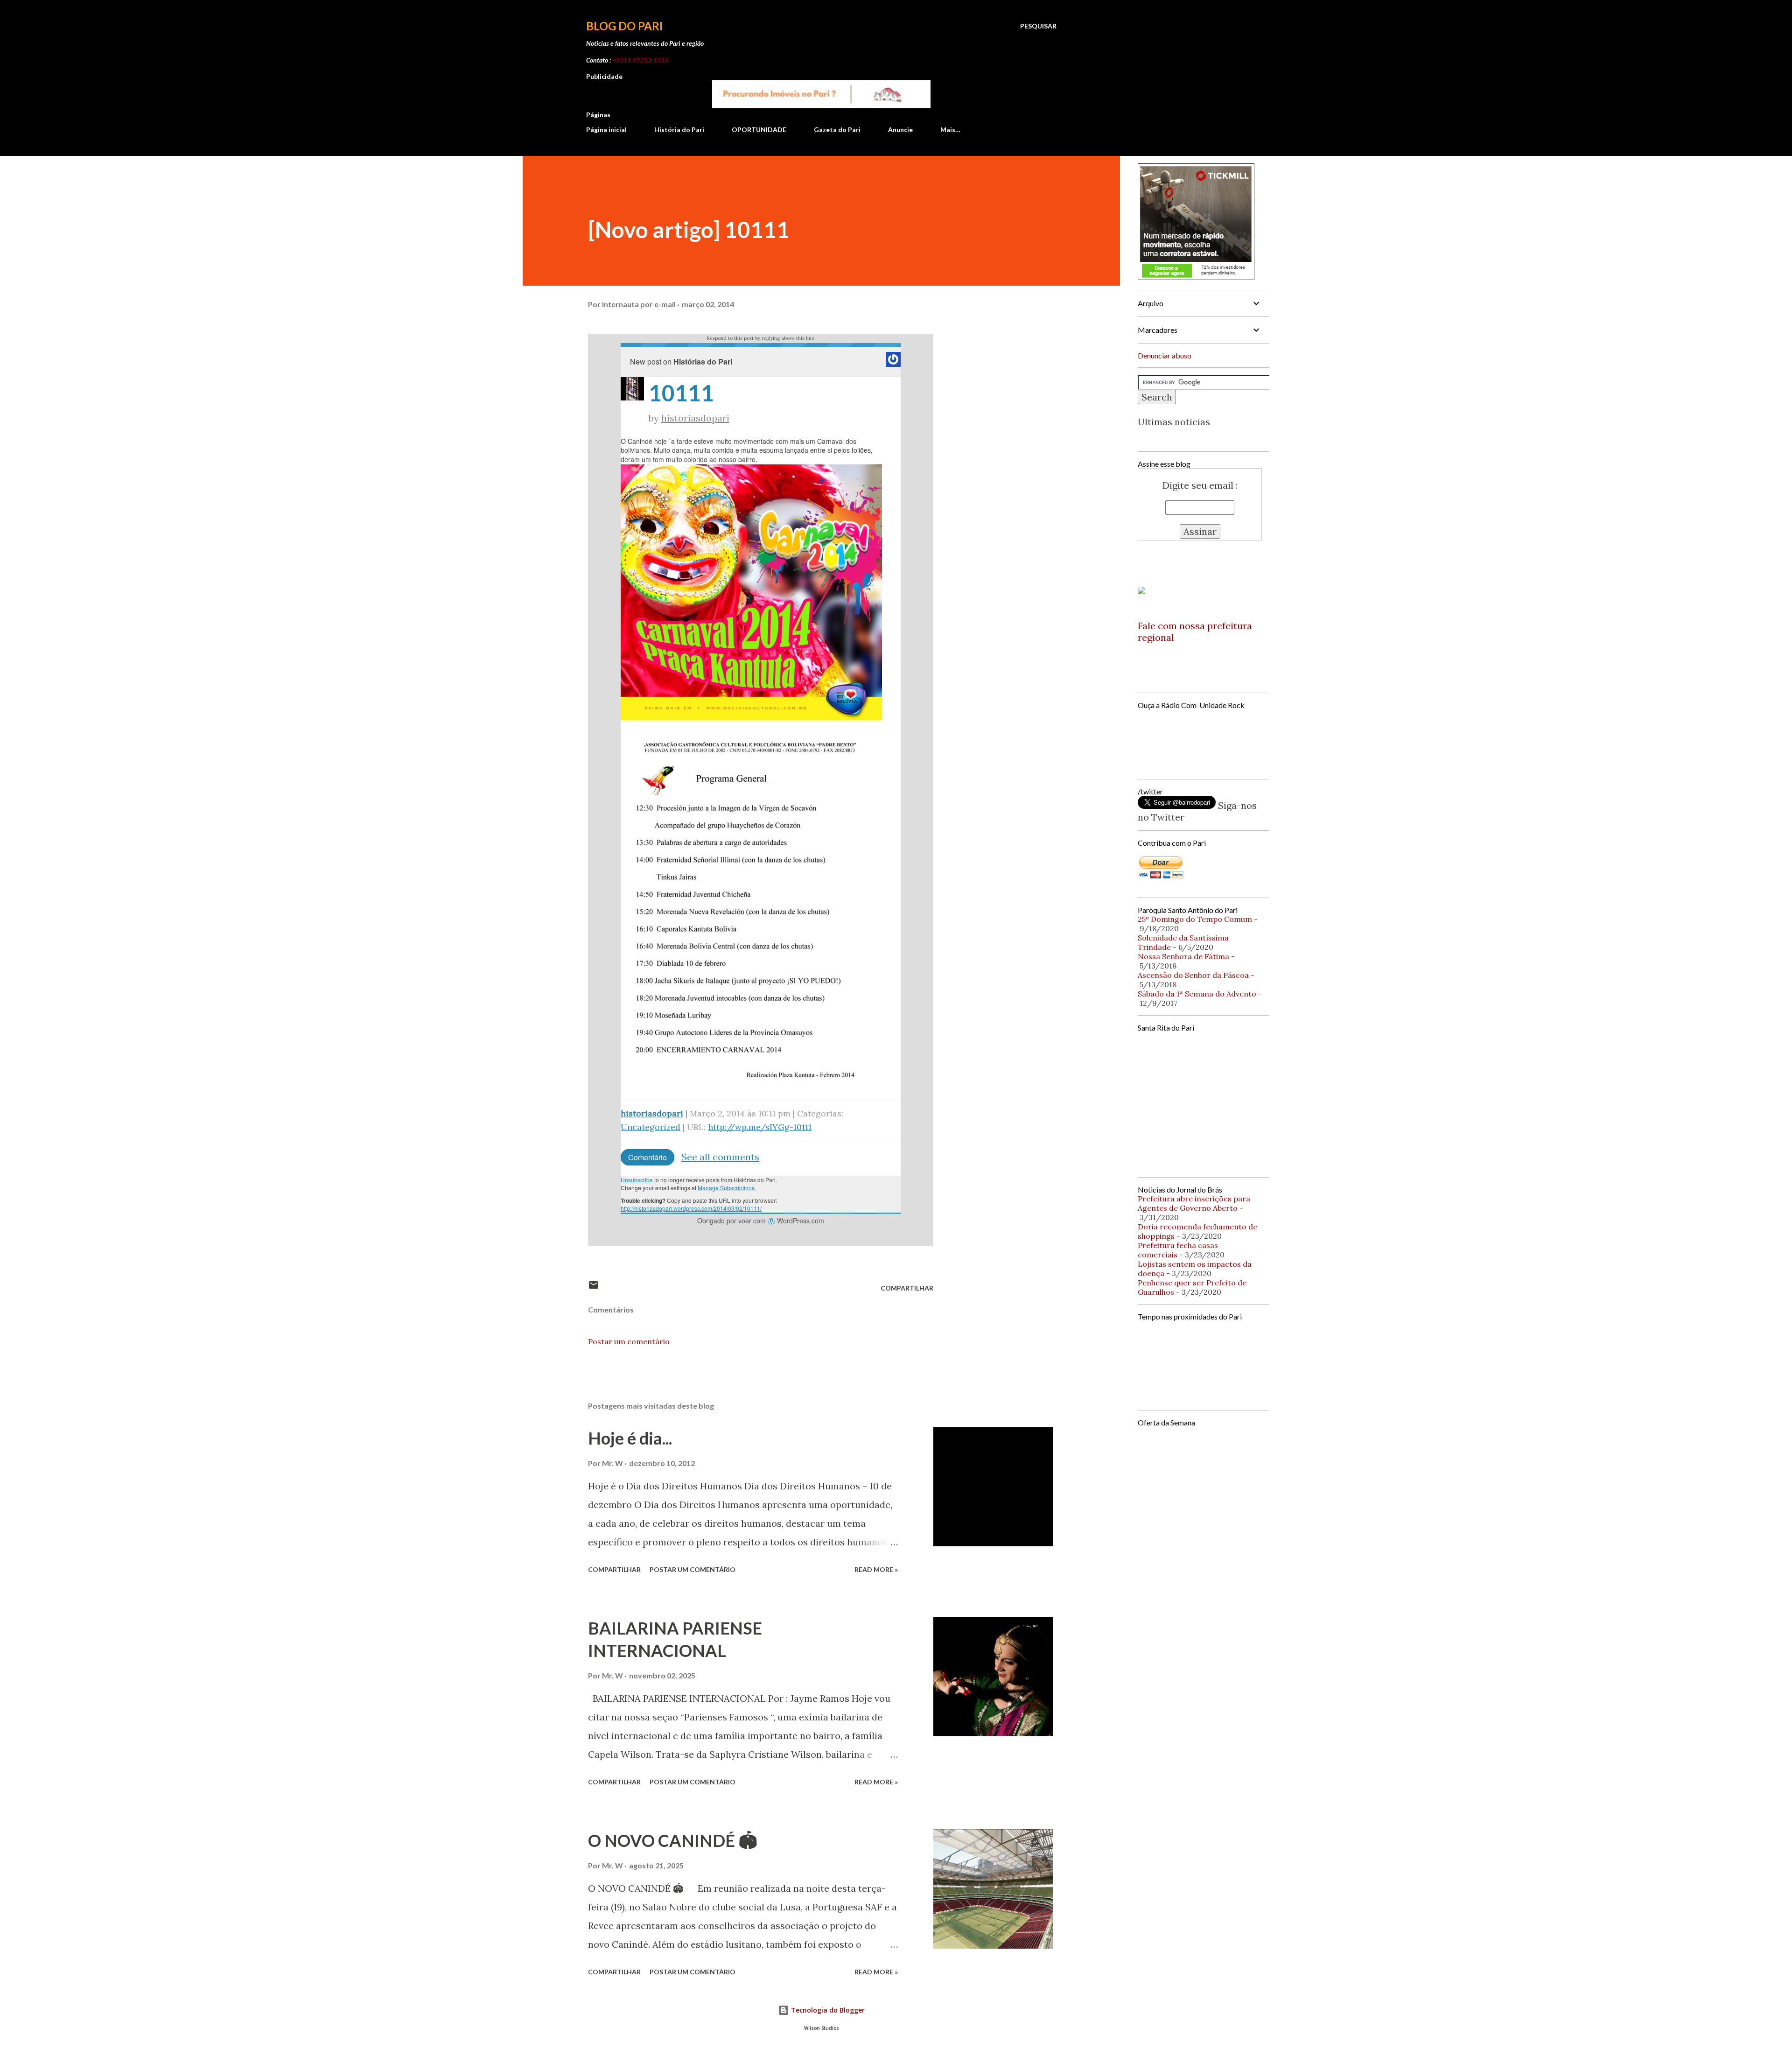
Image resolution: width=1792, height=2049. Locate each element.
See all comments (720, 1157)
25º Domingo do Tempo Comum (1195, 919)
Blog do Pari (624, 26)
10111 (681, 393)
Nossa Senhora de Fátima (1183, 956)
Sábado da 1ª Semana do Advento (1197, 994)
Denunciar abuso (1165, 355)
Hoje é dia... (630, 1438)
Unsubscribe (637, 1180)
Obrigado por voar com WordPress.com (761, 1221)
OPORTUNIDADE (759, 130)
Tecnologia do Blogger (827, 2010)
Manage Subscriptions (726, 1188)
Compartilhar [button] (907, 1288)
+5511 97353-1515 (640, 60)
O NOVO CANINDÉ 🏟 (673, 1840)
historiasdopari (695, 418)
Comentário (647, 1157)
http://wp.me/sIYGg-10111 (760, 1127)
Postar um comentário (629, 1341)
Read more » (876, 1569)
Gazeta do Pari (837, 130)
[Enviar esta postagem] (594, 1288)
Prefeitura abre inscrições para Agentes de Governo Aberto (1194, 1203)
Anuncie (900, 130)
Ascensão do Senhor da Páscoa (1193, 975)
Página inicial (606, 130)
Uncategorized (651, 1127)
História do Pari (679, 130)
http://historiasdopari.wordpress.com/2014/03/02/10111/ (691, 1208)
